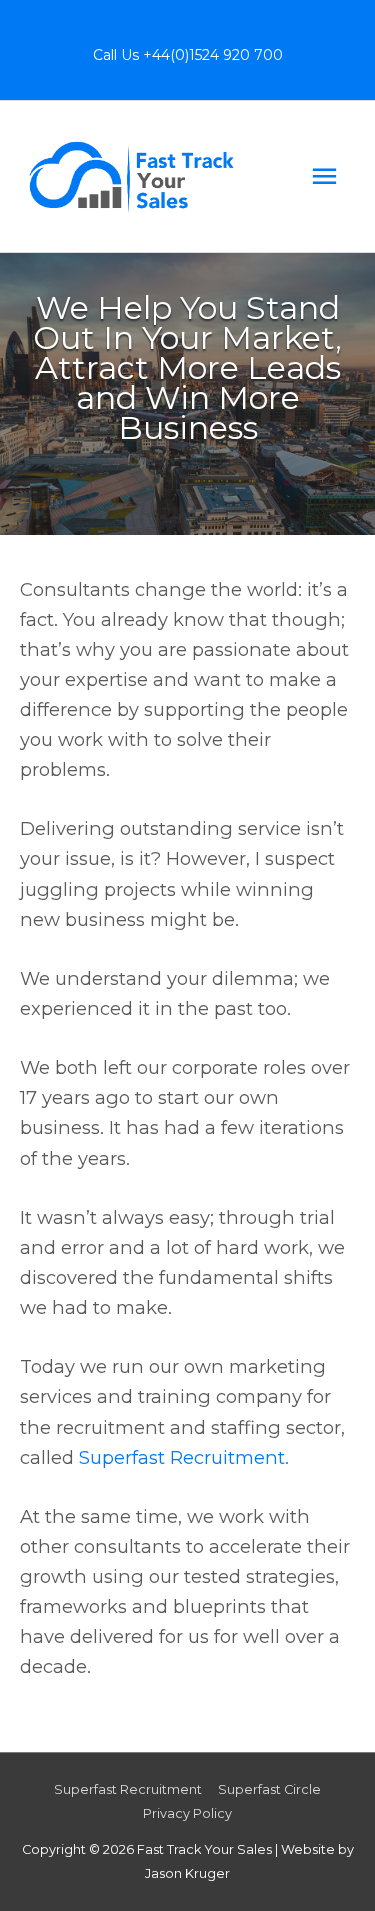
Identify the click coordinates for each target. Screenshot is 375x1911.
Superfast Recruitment (128, 1789)
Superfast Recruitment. (184, 1457)
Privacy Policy (187, 1813)
